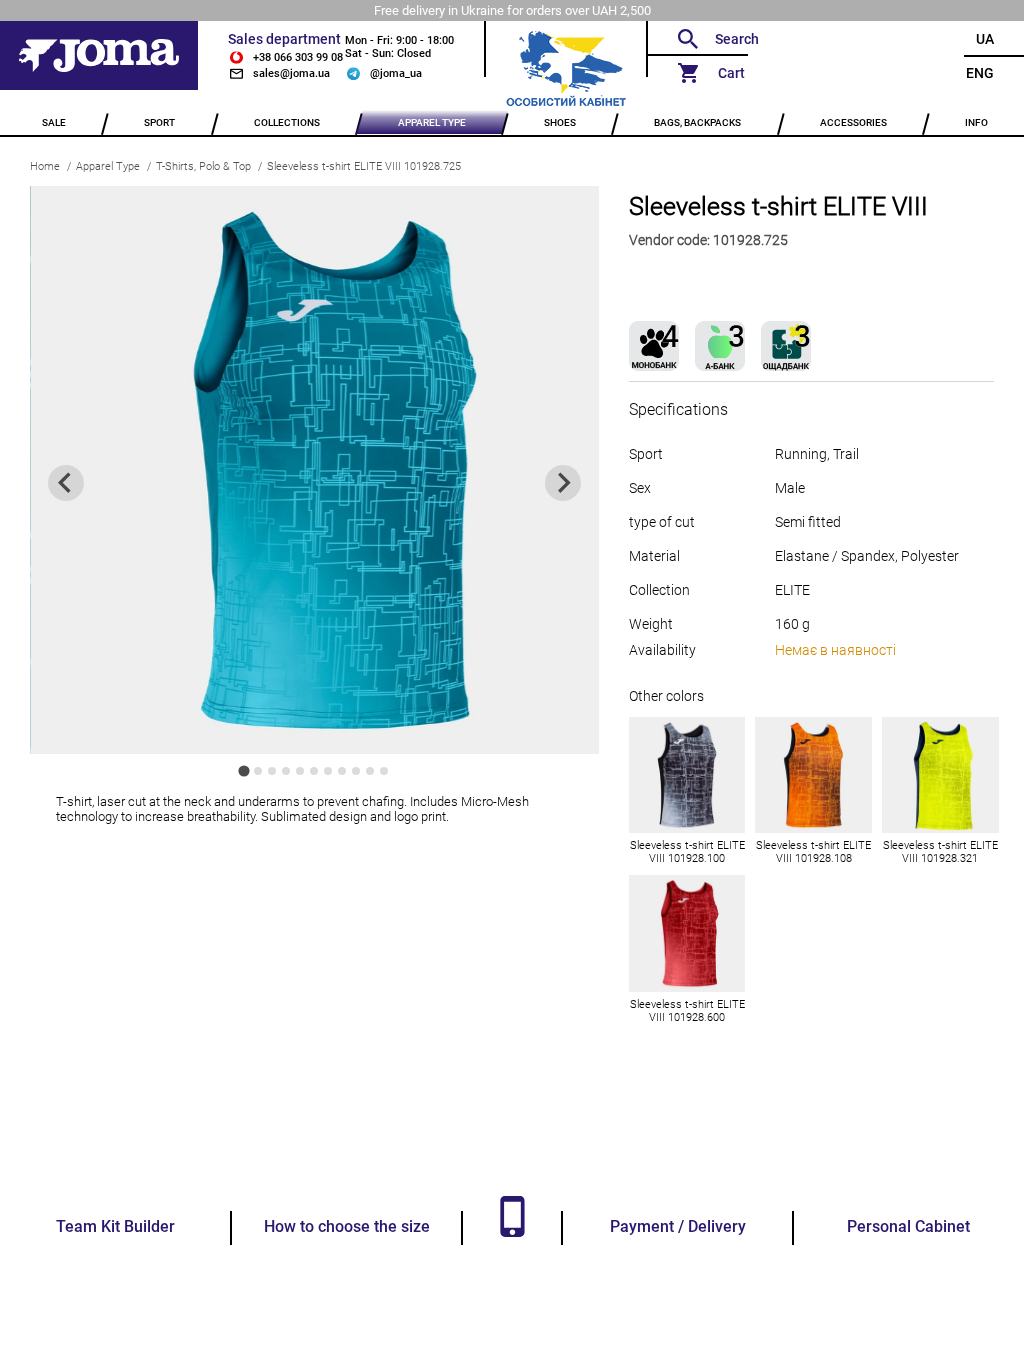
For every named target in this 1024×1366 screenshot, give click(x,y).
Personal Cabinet (908, 1226)
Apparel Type (108, 166)
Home (45, 166)
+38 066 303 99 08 (298, 57)
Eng (980, 73)
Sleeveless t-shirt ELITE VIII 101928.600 (687, 1011)
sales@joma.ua (291, 73)
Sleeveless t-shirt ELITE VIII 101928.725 (364, 166)
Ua (985, 39)
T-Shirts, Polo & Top (203, 166)
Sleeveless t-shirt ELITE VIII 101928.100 (687, 852)
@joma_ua (396, 73)
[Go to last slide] (66, 483)
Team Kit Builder (115, 1226)
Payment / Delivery (678, 1226)
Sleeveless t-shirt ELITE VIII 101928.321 (940, 852)
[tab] (244, 771)
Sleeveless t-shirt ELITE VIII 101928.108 (813, 852)
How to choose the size (347, 1226)
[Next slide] (563, 483)
